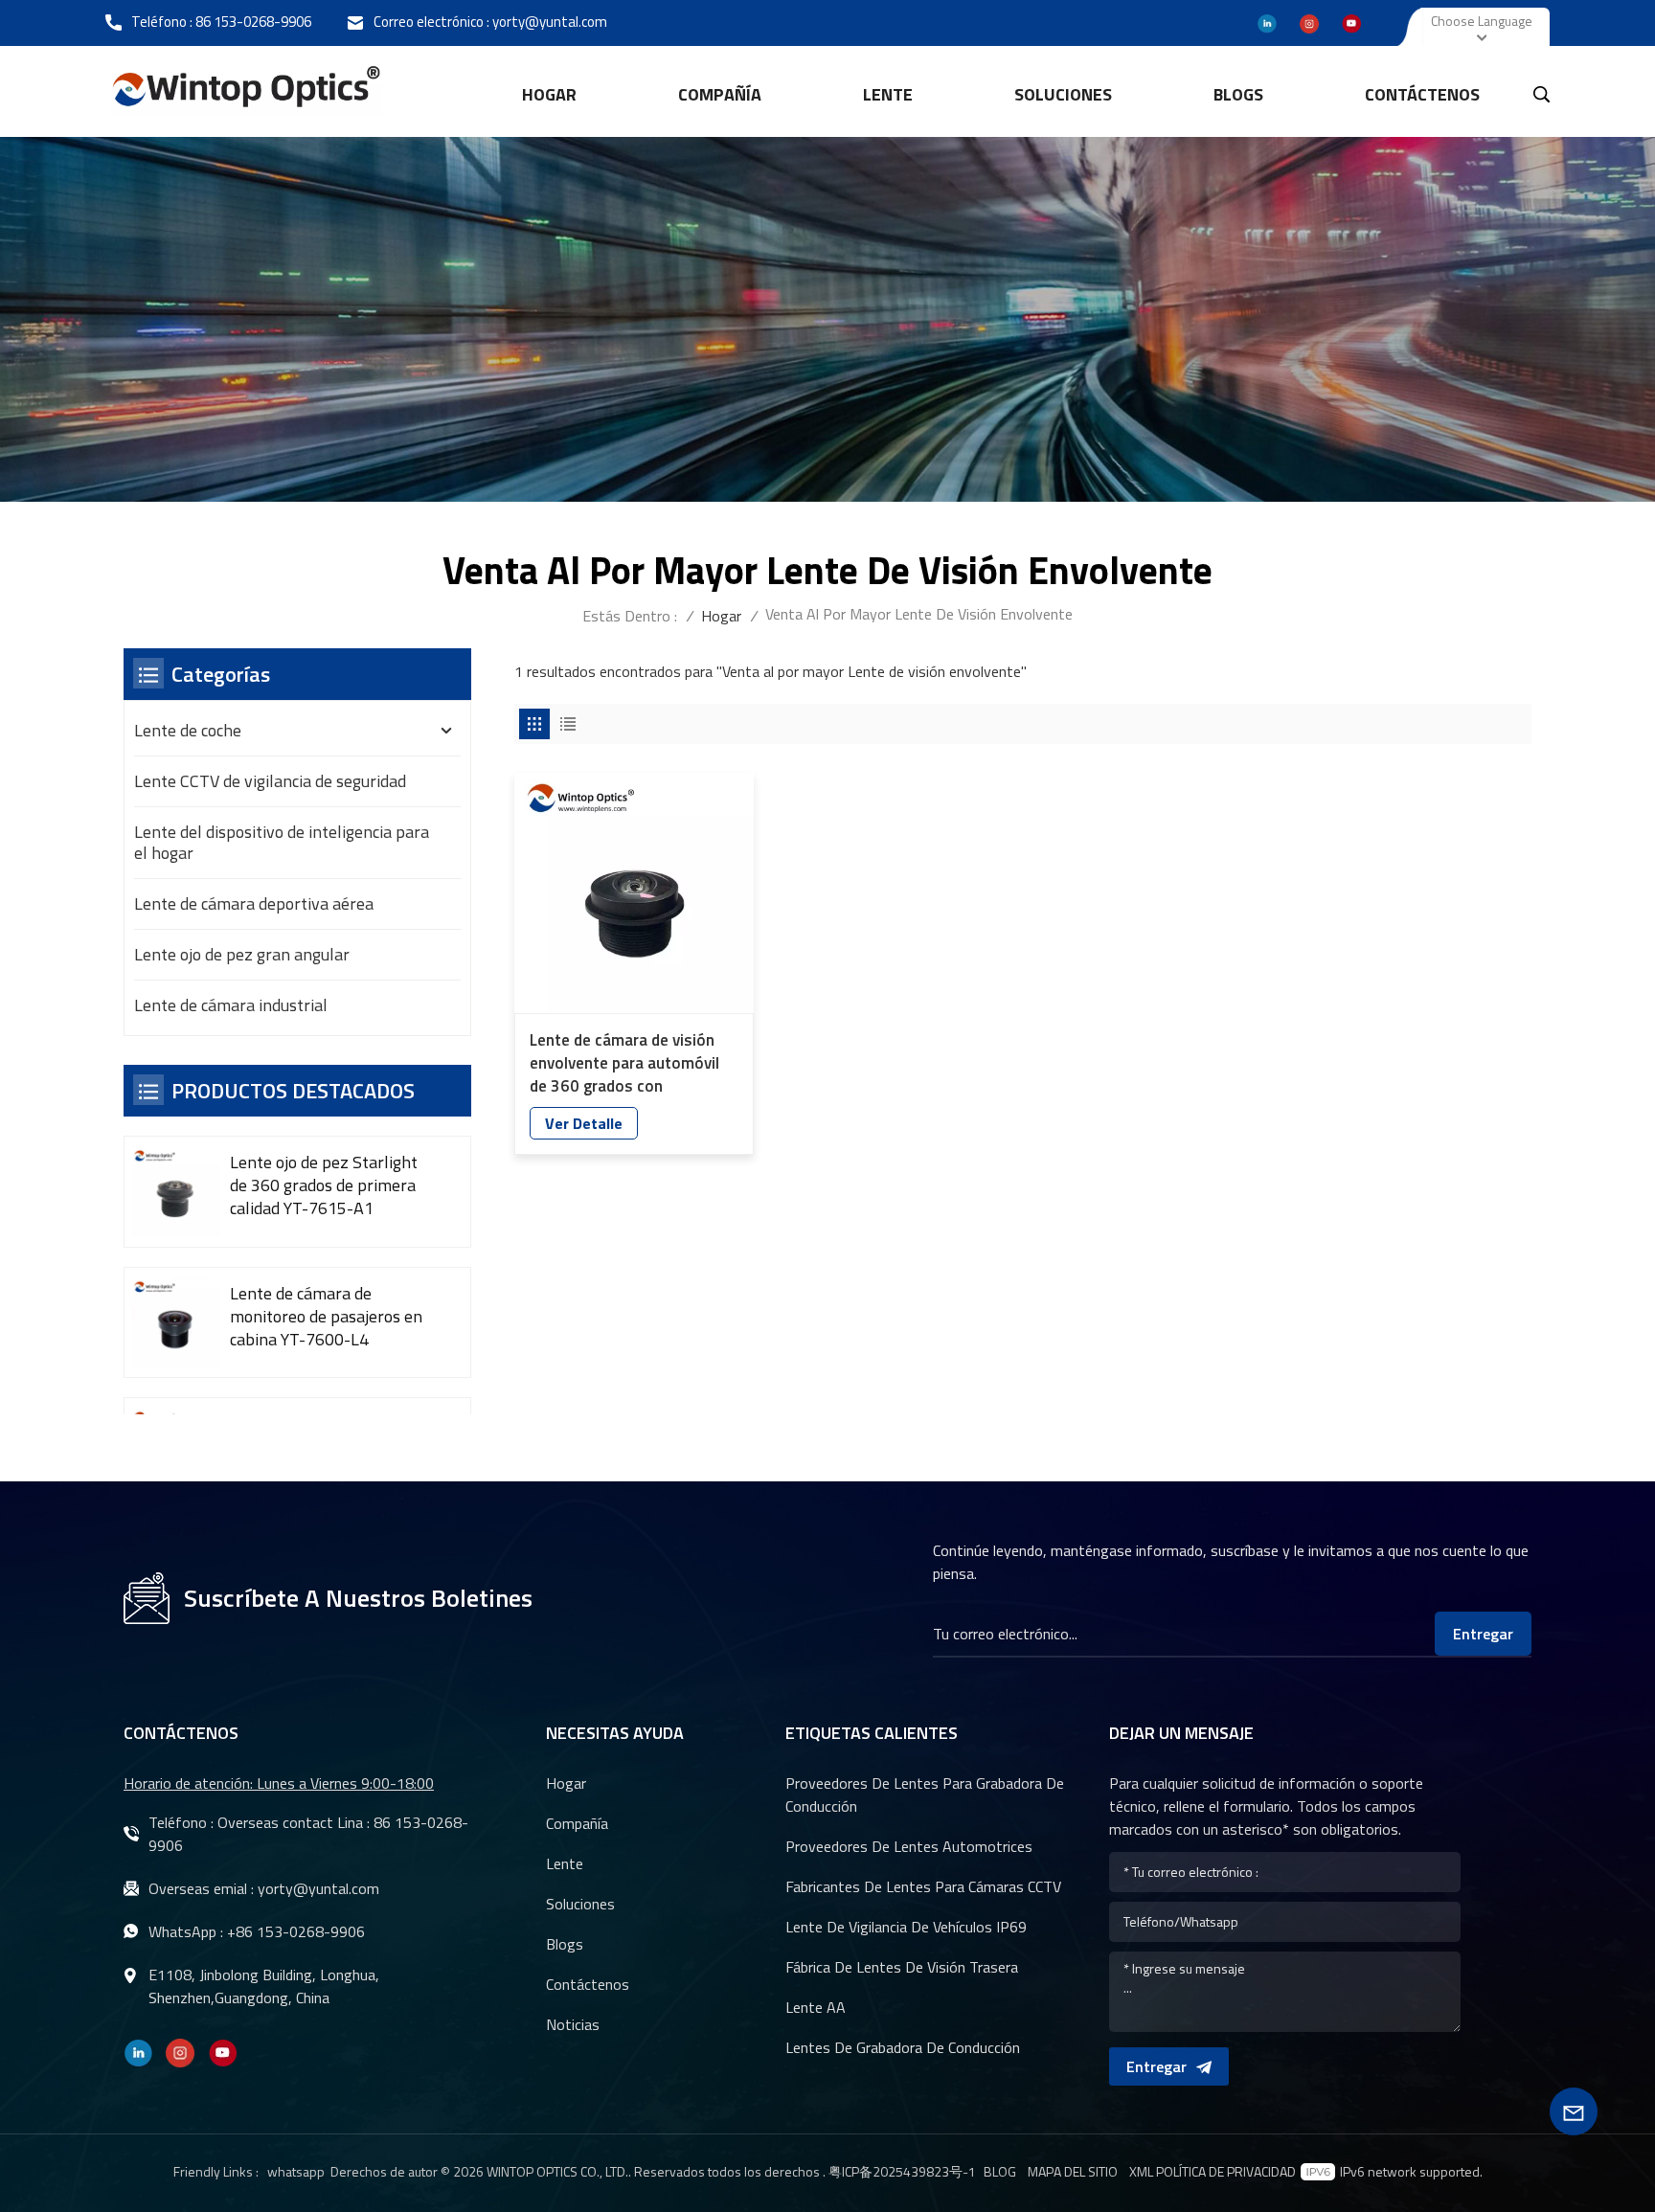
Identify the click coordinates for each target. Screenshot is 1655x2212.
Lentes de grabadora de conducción (903, 2047)
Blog (1000, 2172)
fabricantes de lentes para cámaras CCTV (923, 1886)
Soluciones (1063, 94)
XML (1141, 2172)
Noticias (573, 2024)
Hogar (549, 94)
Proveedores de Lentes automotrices (909, 1846)
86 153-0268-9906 (253, 22)
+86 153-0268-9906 (296, 1931)
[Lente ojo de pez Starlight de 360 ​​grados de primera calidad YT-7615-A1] (175, 1192)
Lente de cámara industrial (231, 1005)
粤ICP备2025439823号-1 (902, 2171)
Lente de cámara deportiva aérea (254, 903)
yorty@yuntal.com (550, 22)
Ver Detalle (584, 1123)
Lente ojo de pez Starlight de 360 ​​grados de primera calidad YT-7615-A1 (324, 1185)
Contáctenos (1422, 94)
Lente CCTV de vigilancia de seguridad (270, 781)
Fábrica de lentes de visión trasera (902, 1967)
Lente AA (816, 2007)
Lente (565, 1863)
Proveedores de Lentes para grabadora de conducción (925, 1794)
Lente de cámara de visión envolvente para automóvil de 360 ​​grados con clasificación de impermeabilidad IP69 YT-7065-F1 (624, 1063)
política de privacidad (1226, 2172)
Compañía (720, 94)
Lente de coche (188, 730)
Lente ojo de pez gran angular (242, 954)
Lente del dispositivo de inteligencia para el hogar (282, 842)
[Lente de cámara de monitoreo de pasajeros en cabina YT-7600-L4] (175, 1323)
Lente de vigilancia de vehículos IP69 (906, 1927)
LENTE (888, 94)
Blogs (1238, 94)
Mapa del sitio (1073, 2172)
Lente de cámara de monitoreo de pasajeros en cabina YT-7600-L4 (326, 1317)
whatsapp (296, 2171)
